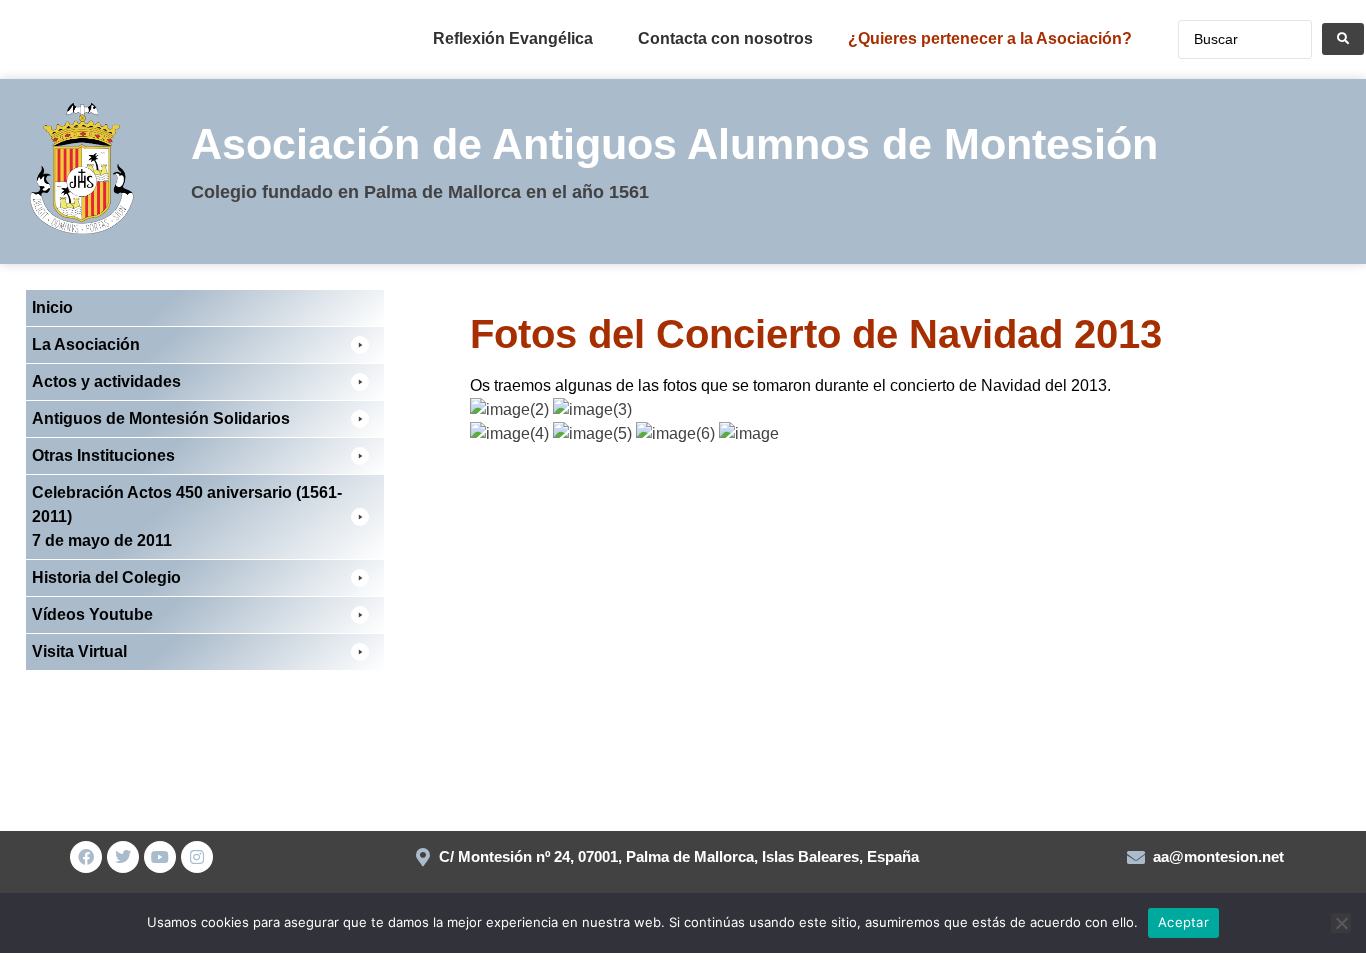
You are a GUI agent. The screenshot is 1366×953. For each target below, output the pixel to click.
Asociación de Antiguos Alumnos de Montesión (674, 144)
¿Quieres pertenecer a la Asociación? (990, 38)
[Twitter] (123, 857)
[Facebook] (86, 857)
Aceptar (1183, 922)
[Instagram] (197, 857)
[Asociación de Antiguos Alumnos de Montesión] (49, 44)
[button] (205, 345)
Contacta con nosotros (725, 38)
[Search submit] (1343, 39)
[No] (1341, 923)
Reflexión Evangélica (513, 38)
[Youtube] (160, 857)
